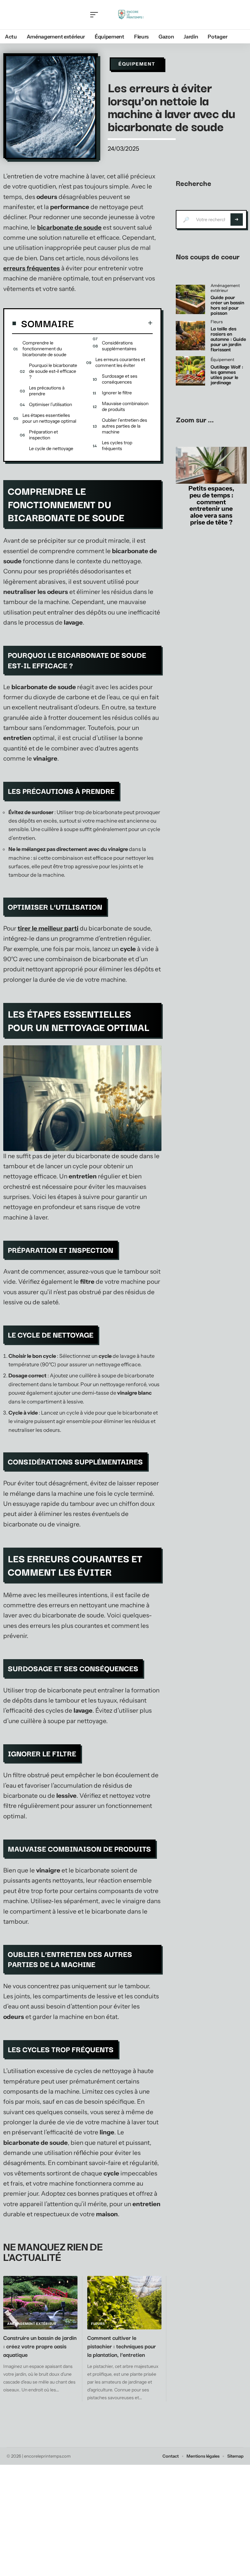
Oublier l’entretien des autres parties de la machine (125, 426)
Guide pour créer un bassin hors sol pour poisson (227, 305)
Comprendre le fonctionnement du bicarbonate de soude (44, 349)
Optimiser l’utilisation (50, 404)
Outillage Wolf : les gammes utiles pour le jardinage (227, 374)
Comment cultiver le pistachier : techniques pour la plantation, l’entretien (122, 2346)
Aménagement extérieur (32, 2324)
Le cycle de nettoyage (51, 448)
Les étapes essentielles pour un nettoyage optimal (49, 418)
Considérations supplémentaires (119, 346)
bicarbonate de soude (69, 227)
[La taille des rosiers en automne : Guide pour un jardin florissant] (190, 336)
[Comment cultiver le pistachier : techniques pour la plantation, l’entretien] (124, 2303)
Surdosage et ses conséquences (120, 379)
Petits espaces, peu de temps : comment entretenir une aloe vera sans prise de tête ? (211, 505)
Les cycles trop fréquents (117, 446)
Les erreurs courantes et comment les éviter (120, 362)
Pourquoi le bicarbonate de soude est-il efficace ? (53, 371)
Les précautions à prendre (47, 391)
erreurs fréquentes (32, 268)
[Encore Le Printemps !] (131, 15)
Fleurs (98, 2324)
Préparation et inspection (43, 435)
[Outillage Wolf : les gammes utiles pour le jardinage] (190, 371)
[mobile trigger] (96, 15)
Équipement (137, 64)
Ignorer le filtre (117, 393)
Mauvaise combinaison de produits (125, 406)
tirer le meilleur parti (48, 928)
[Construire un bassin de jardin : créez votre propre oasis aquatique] (40, 2303)
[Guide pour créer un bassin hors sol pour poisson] (190, 299)
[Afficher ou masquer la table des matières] (113, 323)
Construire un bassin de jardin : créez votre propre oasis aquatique (40, 2346)
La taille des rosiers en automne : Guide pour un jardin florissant (228, 339)
